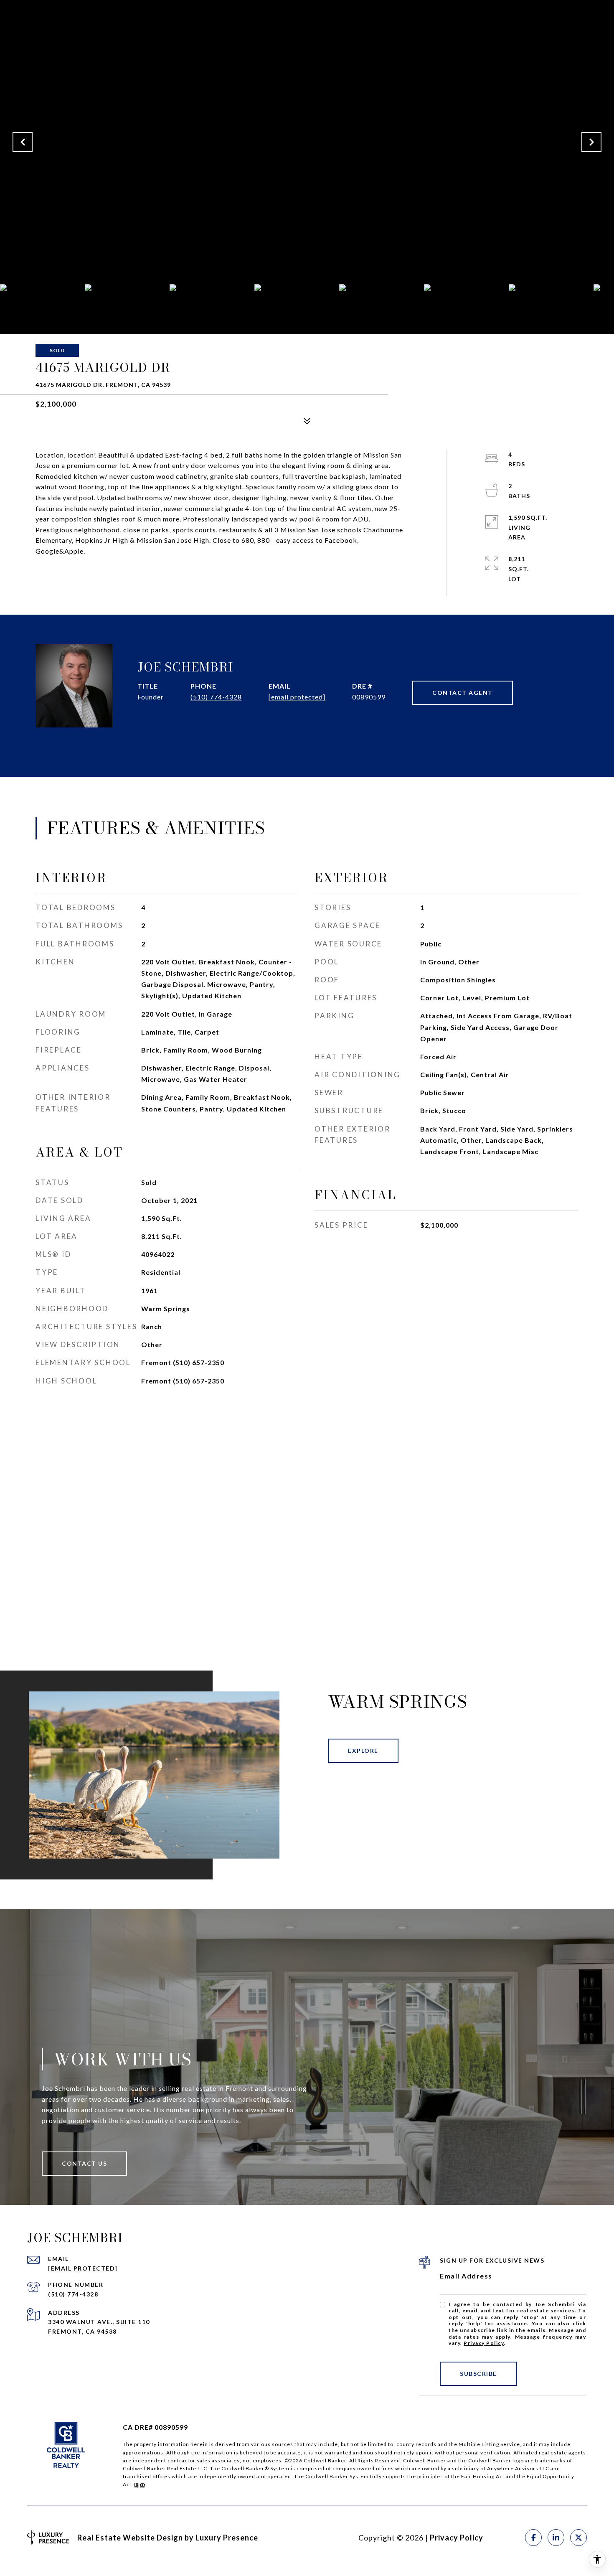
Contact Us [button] (84, 2163)
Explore (363, 1751)
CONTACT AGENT (463, 693)
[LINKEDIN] (556, 2538)
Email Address (466, 2276)
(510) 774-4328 (216, 697)
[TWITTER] (578, 2538)
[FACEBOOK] (533, 2538)
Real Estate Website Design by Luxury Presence (168, 2538)
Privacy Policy (484, 2343)
